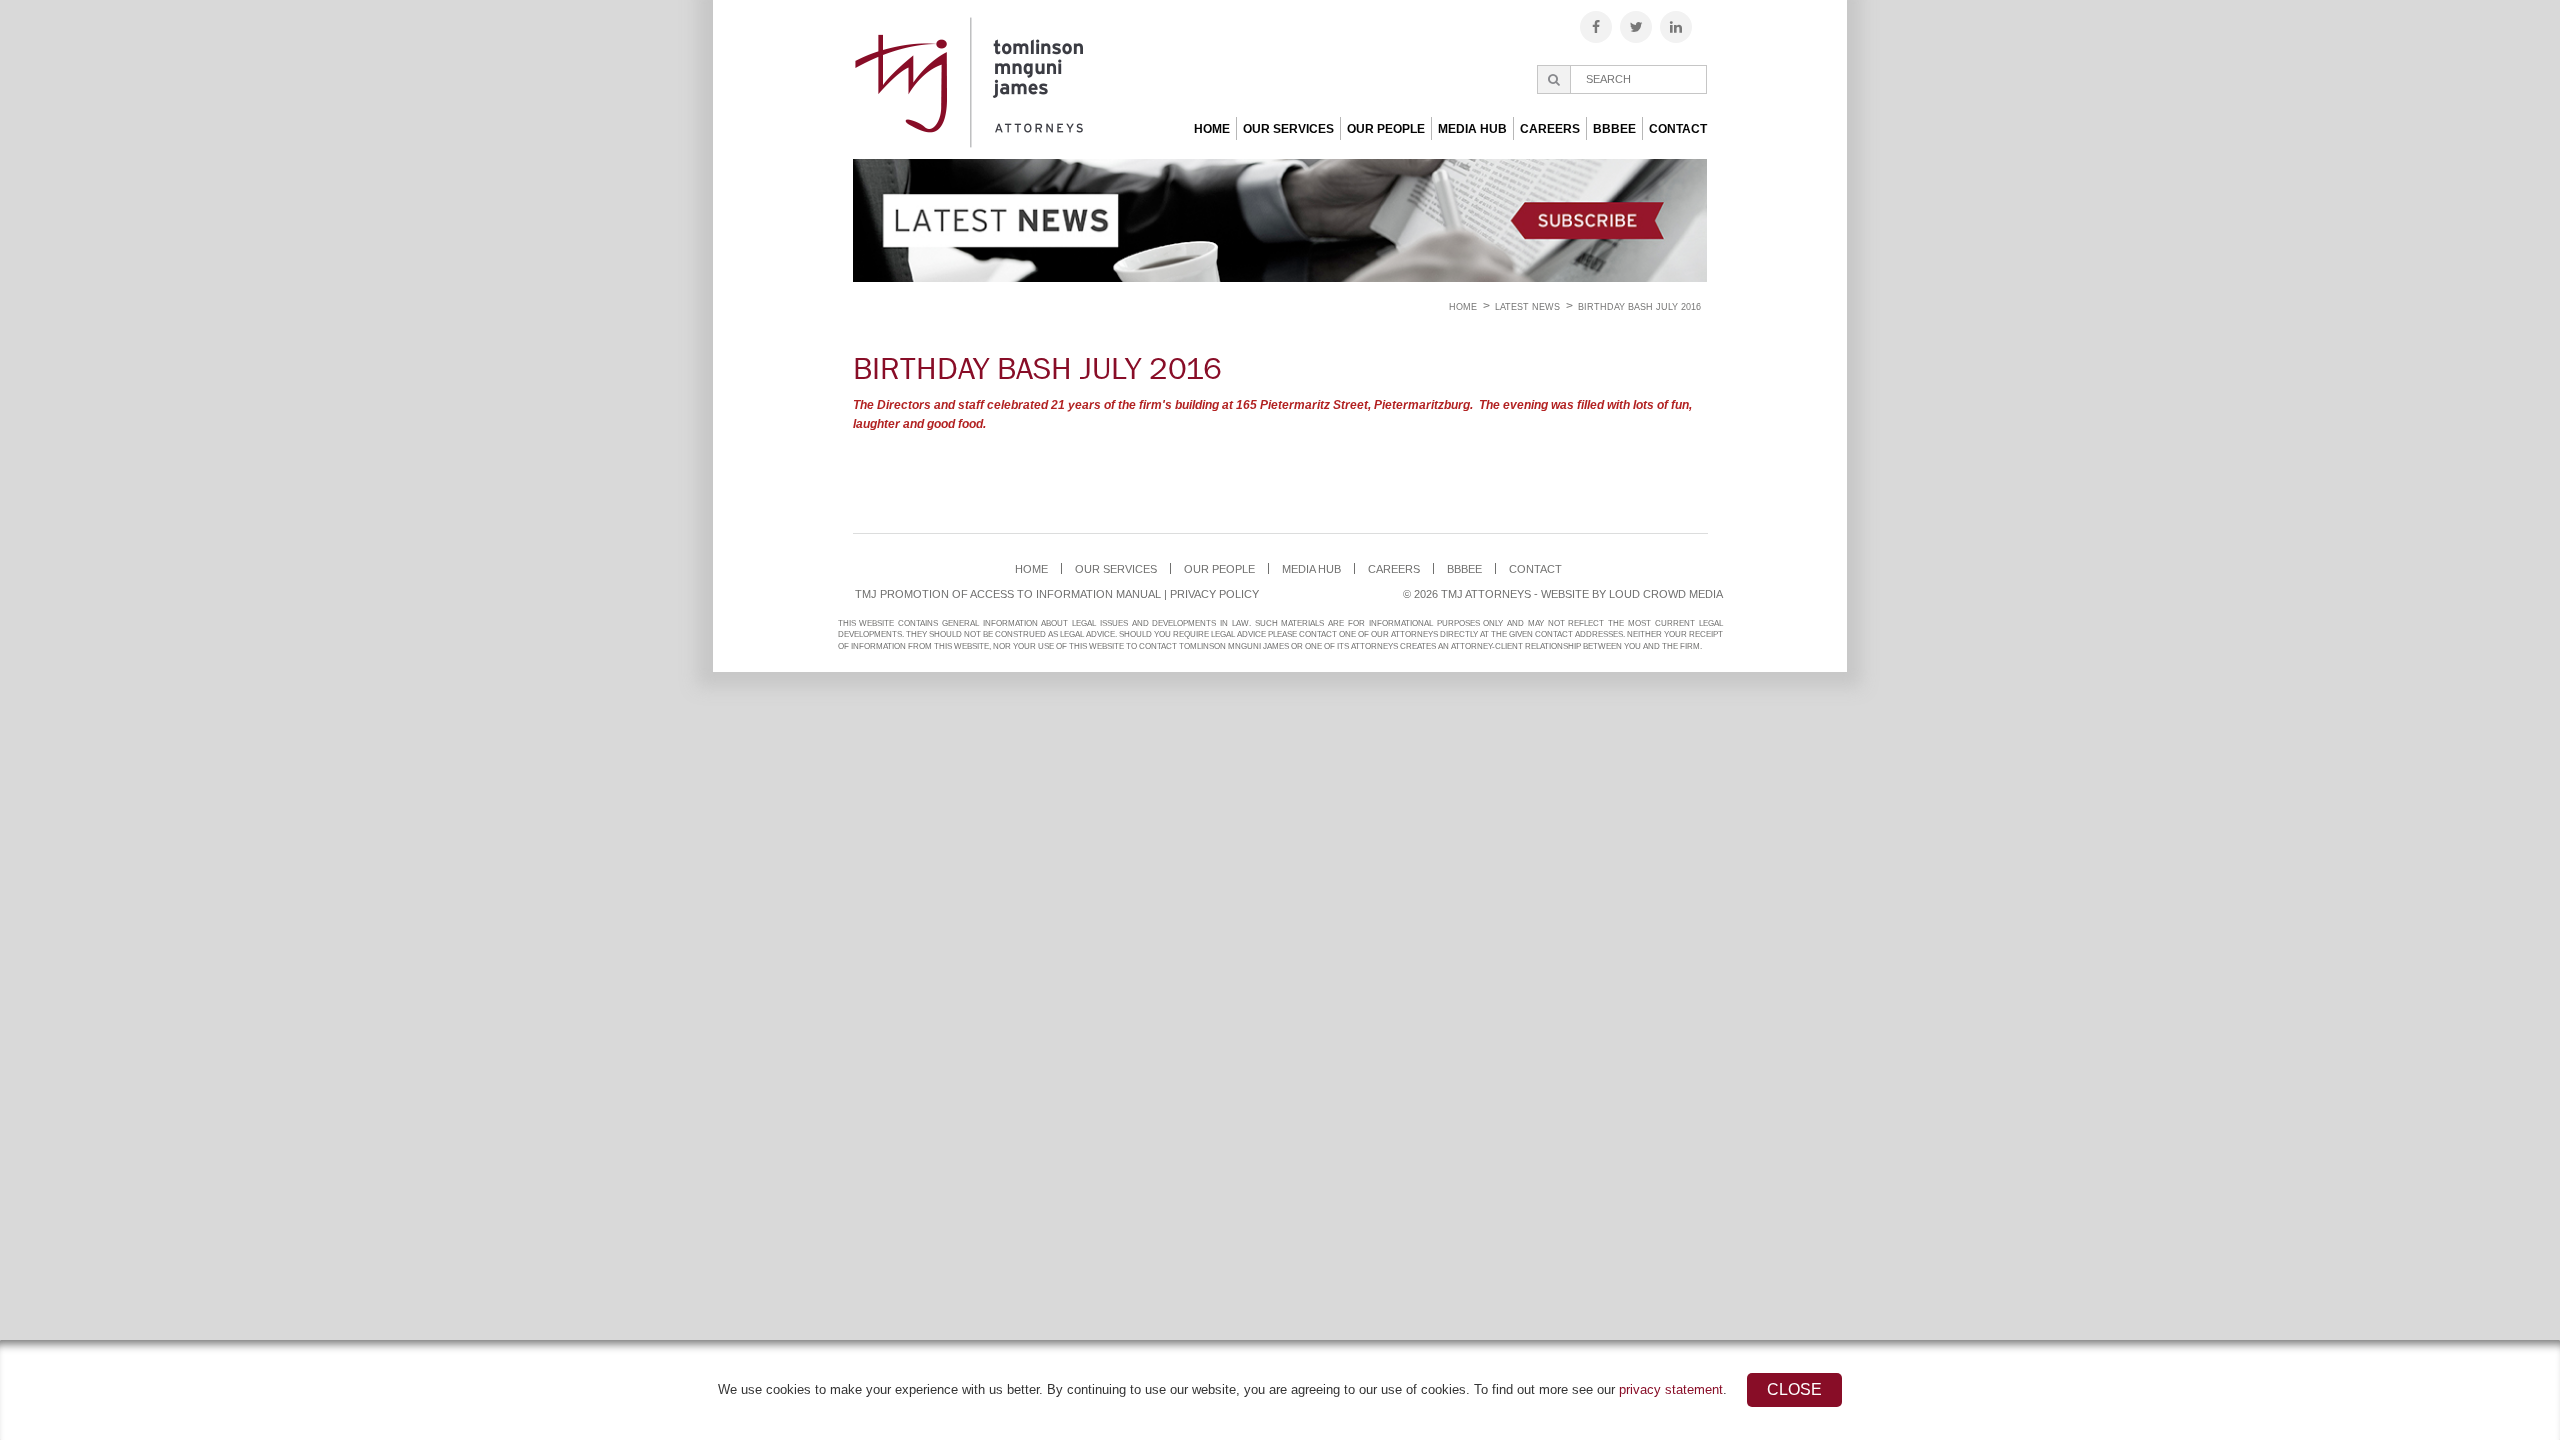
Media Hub (1472, 129)
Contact (1678, 129)
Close (1794, 1389)
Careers (1550, 129)
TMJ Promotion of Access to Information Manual (1008, 594)
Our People (1386, 129)
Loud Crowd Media (1666, 594)
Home (1212, 129)
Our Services (1288, 129)
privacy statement (1671, 1389)
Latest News (1527, 307)
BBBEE (1614, 129)
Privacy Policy (1214, 594)
